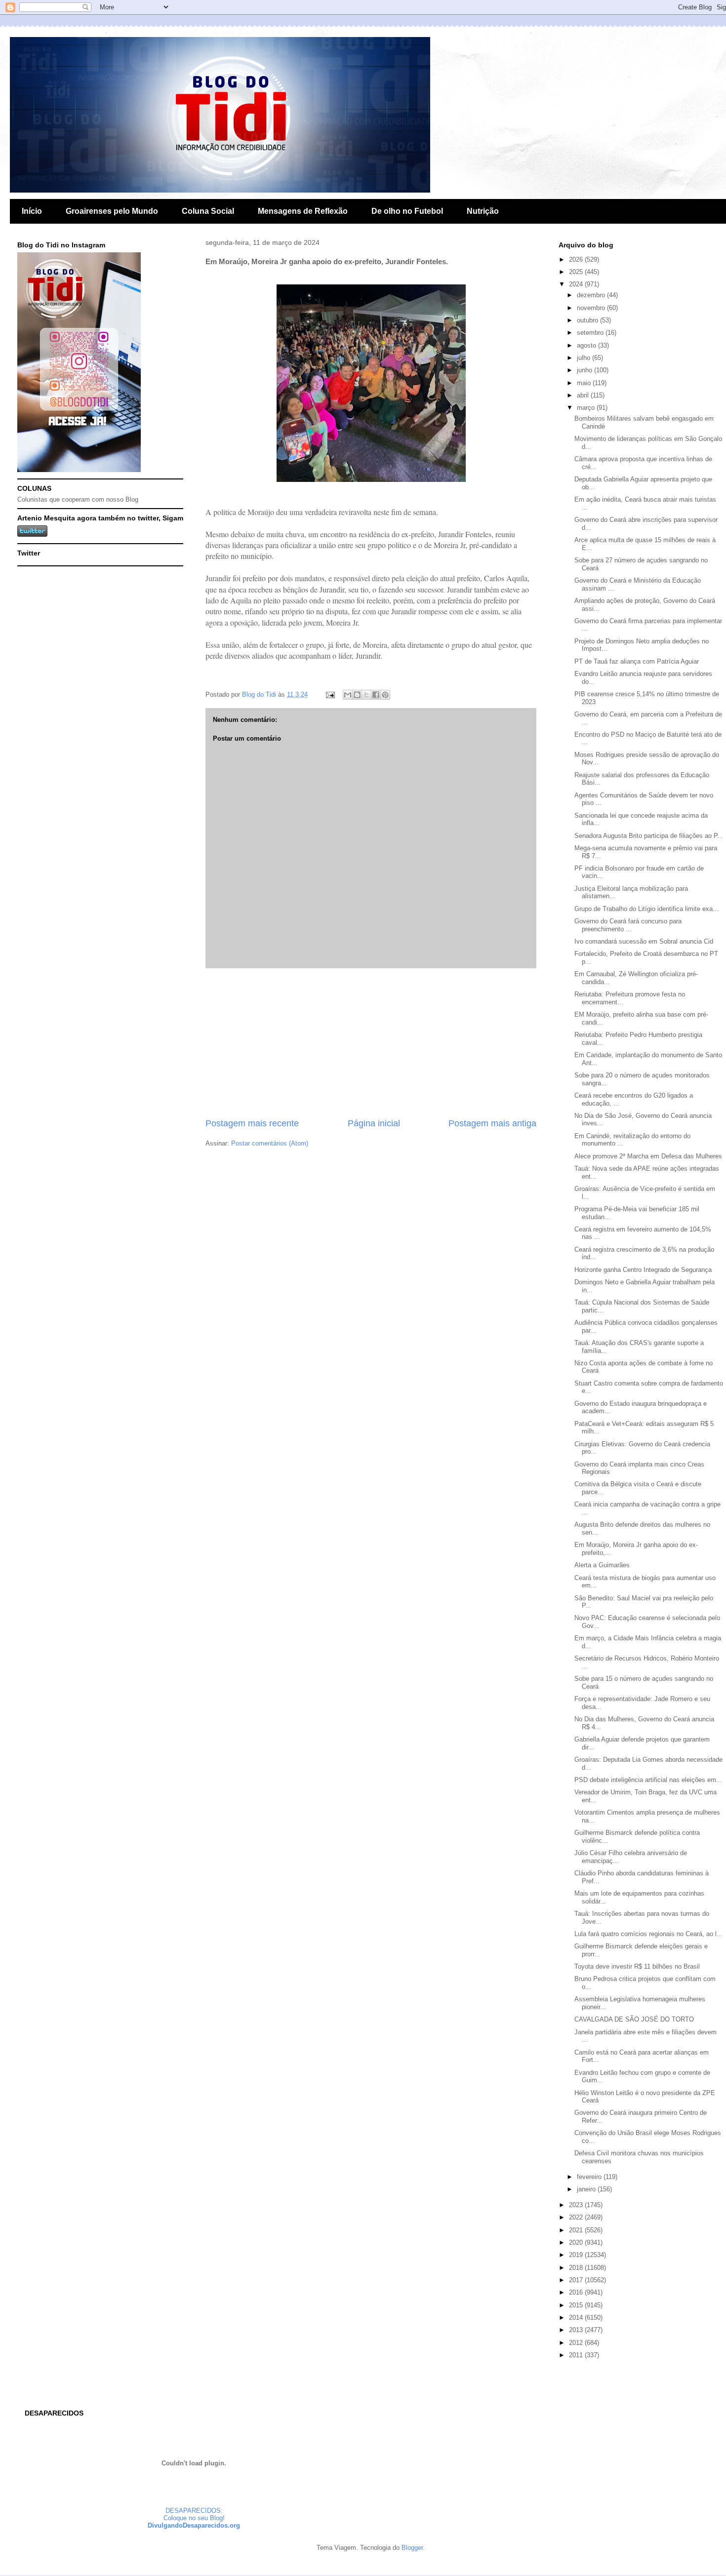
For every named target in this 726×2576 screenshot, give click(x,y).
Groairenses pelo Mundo (112, 211)
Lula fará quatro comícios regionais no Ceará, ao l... (648, 1934)
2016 (577, 2292)
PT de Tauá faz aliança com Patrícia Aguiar (637, 661)
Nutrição (483, 211)
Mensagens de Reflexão (303, 211)
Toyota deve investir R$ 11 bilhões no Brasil (637, 1966)
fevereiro (590, 2177)
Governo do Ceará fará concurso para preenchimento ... (628, 925)
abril (584, 395)
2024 (577, 284)
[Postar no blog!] (357, 695)
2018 (577, 2268)
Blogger (412, 2548)
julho (585, 358)
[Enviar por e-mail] (348, 695)
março (587, 408)
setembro (591, 333)
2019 (577, 2255)
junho (585, 370)
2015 (577, 2305)
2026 (577, 259)
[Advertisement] (371, 1043)
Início (32, 211)
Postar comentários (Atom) (270, 1143)
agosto (587, 345)
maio (585, 383)
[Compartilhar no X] (366, 695)
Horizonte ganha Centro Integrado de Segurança (643, 1270)
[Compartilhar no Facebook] (376, 695)
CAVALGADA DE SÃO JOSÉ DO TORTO (634, 2019)
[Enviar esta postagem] (330, 694)
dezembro (592, 295)
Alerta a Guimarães (602, 1565)
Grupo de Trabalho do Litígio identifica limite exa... (646, 909)
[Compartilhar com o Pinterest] (385, 695)
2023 (577, 2205)
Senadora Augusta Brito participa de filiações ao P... (649, 836)
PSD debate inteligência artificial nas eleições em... (648, 1780)
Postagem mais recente (252, 1123)
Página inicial (374, 1123)
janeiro (587, 2189)
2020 (577, 2242)
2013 (577, 2330)
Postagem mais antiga (492, 1123)
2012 (577, 2343)
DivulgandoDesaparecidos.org (194, 2525)
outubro (588, 320)
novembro (592, 308)
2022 (577, 2217)
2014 (577, 2318)
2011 (577, 2355)
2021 (577, 2230)
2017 (577, 2280)
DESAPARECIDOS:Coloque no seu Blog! (194, 2514)
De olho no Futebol (407, 211)
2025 (577, 272)
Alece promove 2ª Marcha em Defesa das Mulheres (648, 1156)
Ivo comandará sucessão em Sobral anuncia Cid (644, 941)
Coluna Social (208, 211)
